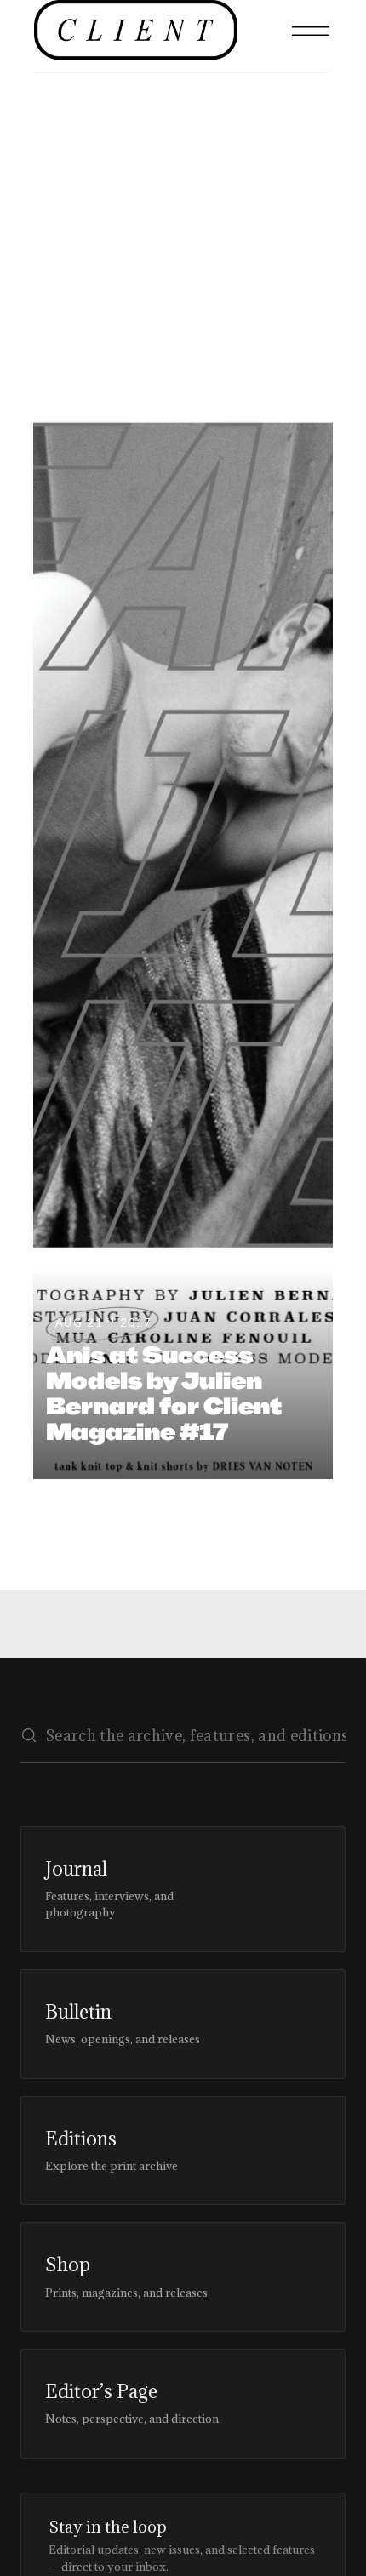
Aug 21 (104, 1322)
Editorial (52, 240)
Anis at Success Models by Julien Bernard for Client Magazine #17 (164, 1393)
